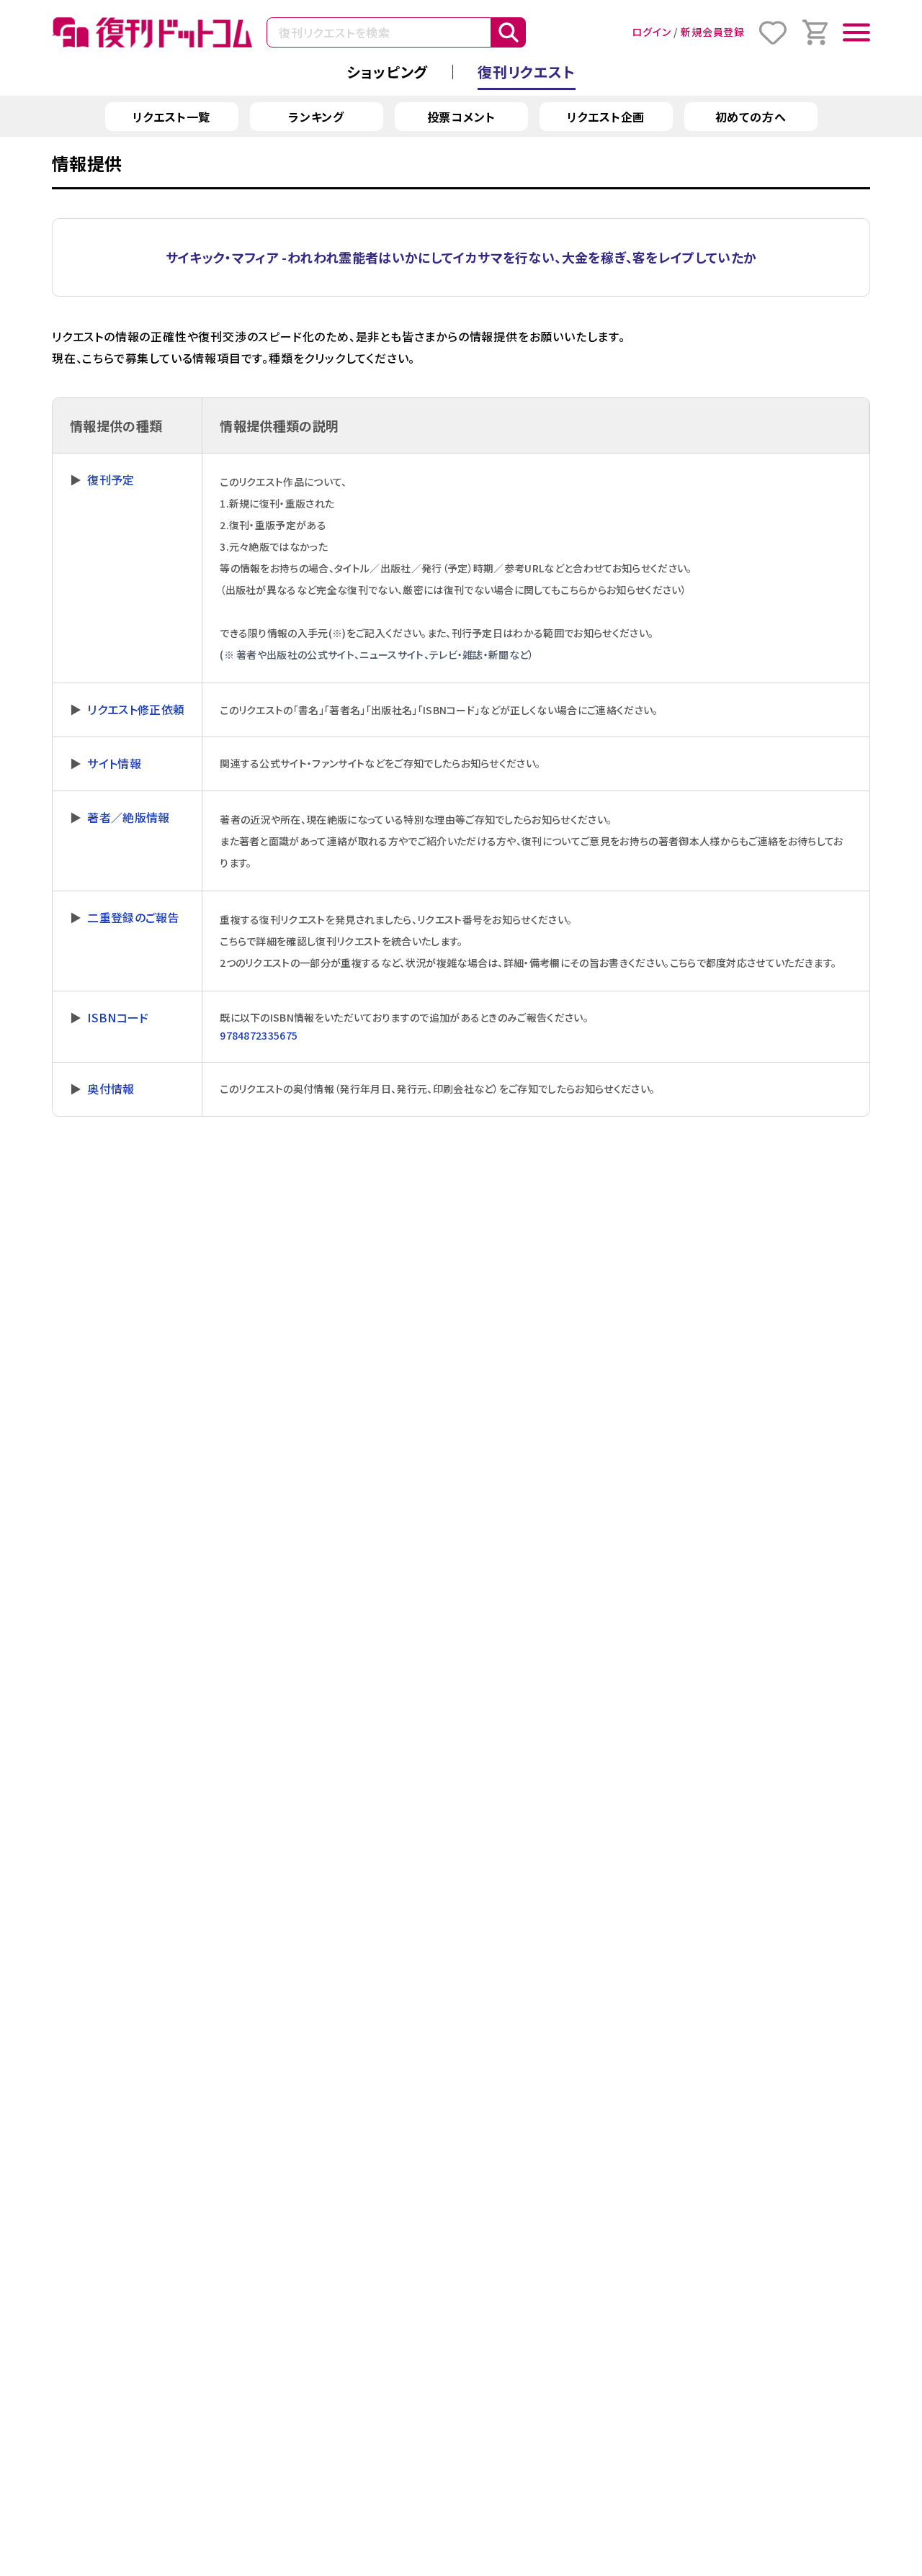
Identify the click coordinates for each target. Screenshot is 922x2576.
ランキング (316, 117)
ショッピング (387, 72)
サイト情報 (114, 763)
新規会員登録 (713, 32)
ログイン (651, 32)
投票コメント (461, 117)
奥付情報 (111, 1089)
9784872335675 (259, 1035)
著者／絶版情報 (128, 817)
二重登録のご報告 (133, 917)
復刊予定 (111, 479)
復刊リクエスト (527, 72)
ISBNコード (118, 1017)
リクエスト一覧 (172, 117)
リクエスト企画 (606, 117)
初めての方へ (751, 117)
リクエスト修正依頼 (136, 709)
